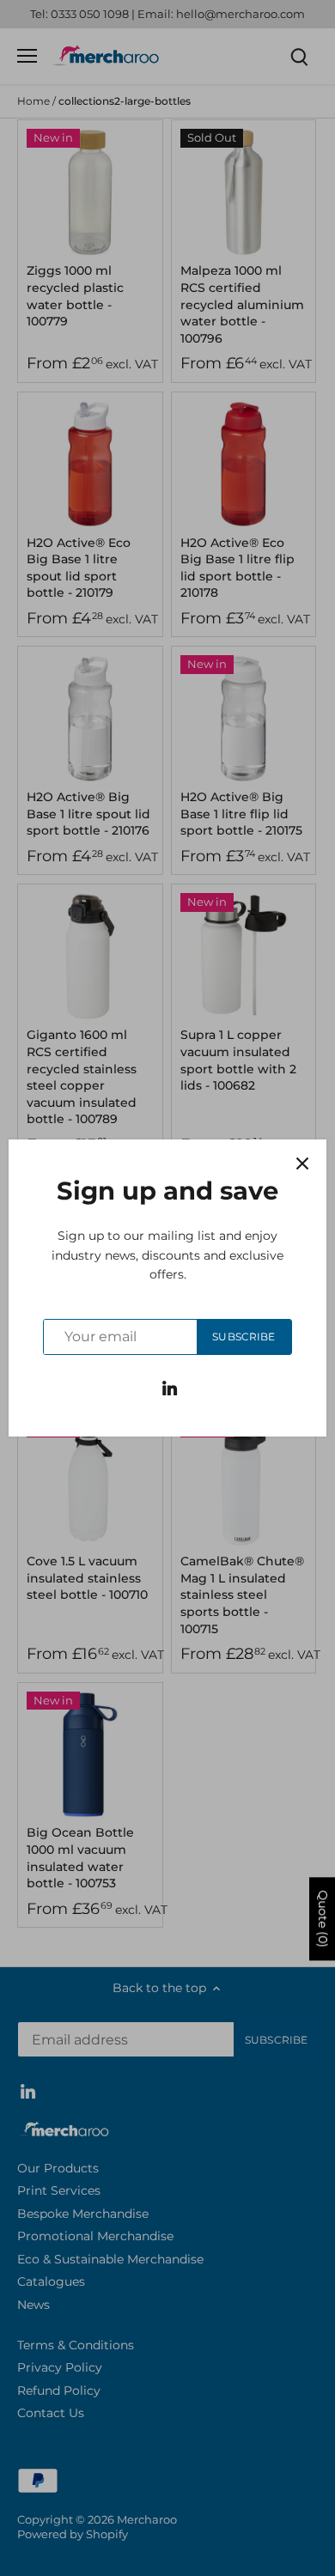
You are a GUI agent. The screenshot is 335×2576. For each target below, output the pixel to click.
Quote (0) (323, 1920)
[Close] (302, 1163)
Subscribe (244, 1337)
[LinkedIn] (170, 1388)
